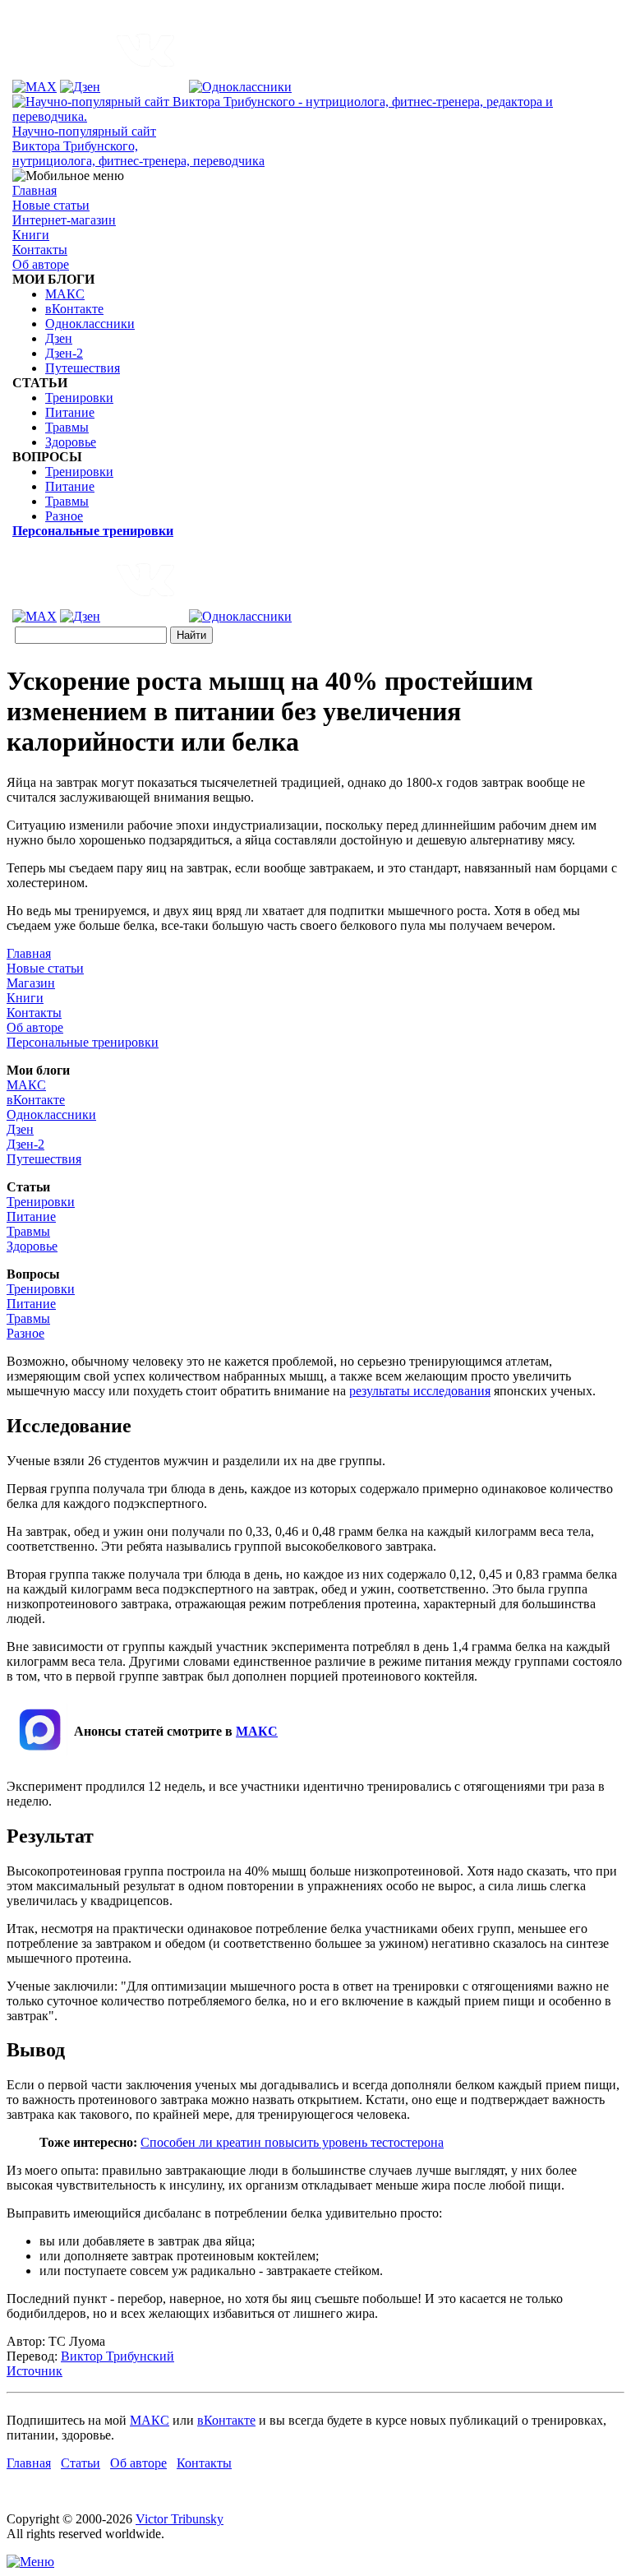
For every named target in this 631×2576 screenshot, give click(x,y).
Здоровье (71, 442)
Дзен (59, 338)
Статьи (81, 2463)
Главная (35, 190)
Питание (70, 412)
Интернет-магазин (64, 220)
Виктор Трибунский (117, 2356)
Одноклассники (90, 324)
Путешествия (83, 368)
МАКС (65, 294)
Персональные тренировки (83, 1042)
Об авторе (41, 264)
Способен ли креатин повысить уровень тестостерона (292, 2142)
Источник (35, 2371)
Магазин (31, 983)
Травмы (67, 427)
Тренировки (79, 398)
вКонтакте (74, 309)
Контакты (40, 250)
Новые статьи (51, 205)
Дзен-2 (64, 353)
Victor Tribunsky (180, 2519)
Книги (31, 235)
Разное (64, 516)
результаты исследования (420, 1391)
